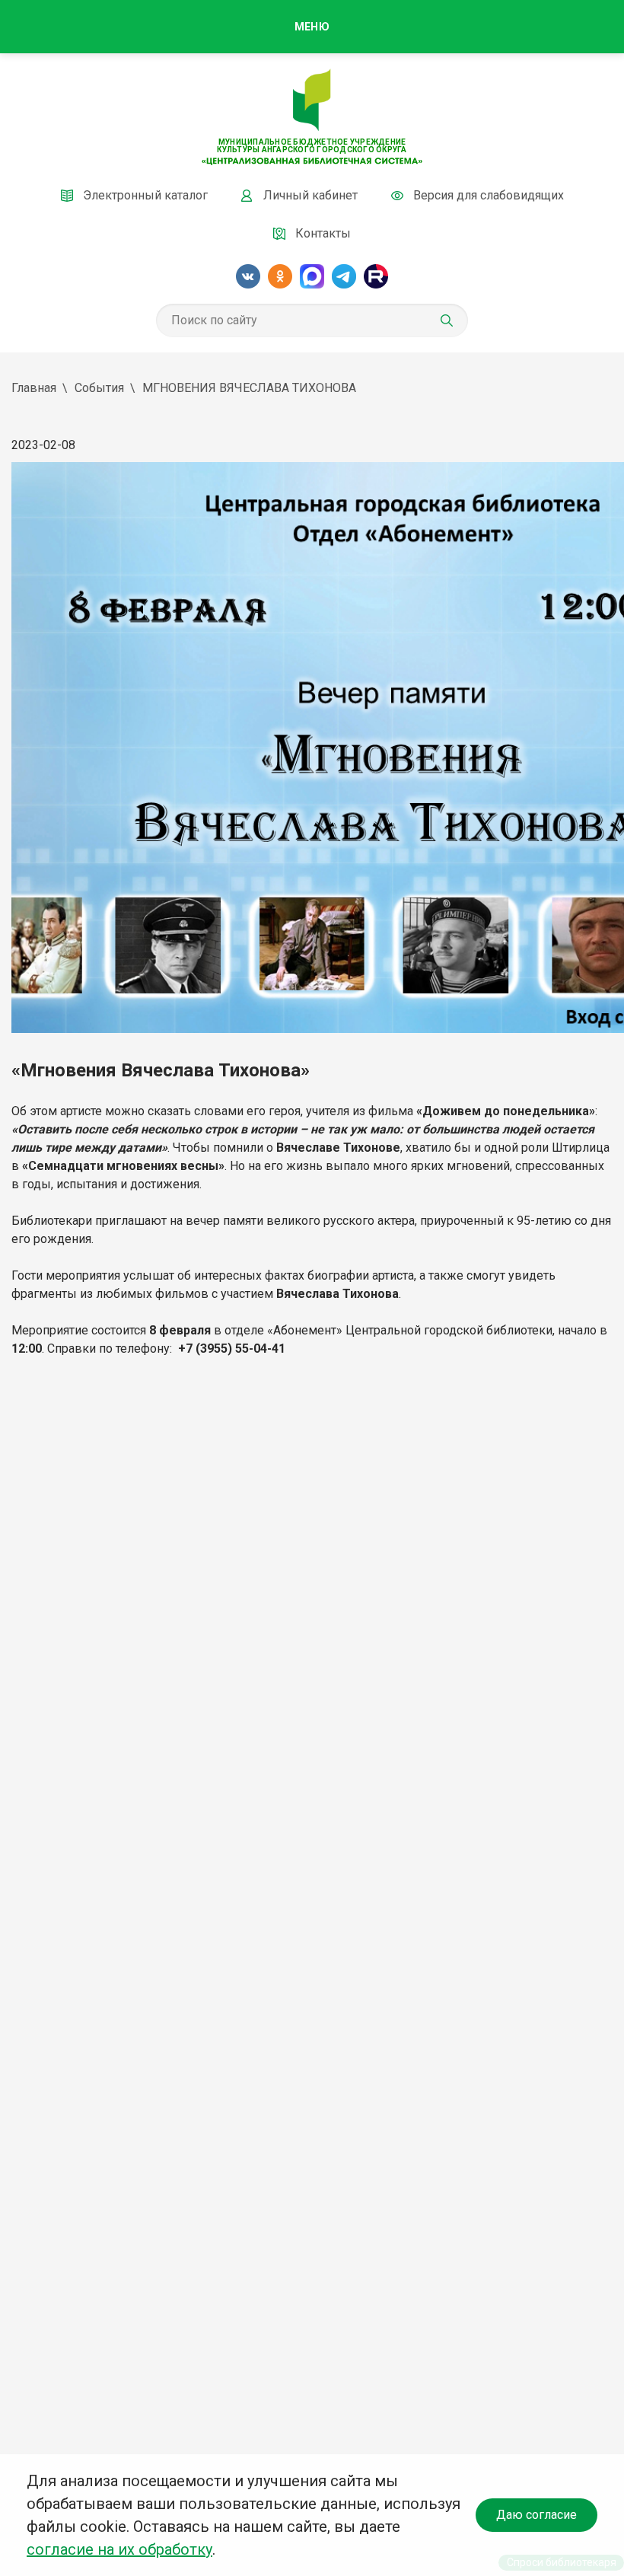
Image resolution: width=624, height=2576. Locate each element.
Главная (34, 388)
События (99, 388)
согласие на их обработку (119, 2549)
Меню (312, 27)
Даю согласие (536, 2515)
